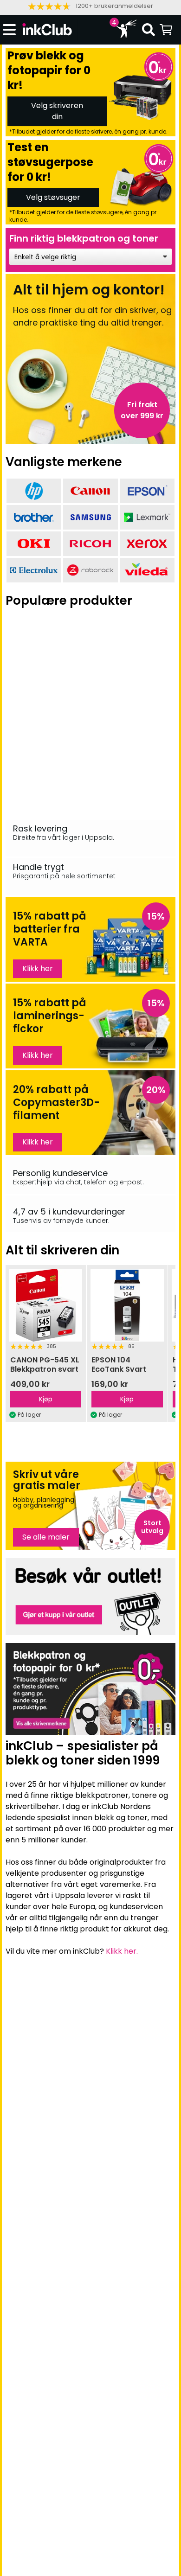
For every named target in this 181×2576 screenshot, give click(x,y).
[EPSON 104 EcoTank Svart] (127, 1305)
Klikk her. (122, 1951)
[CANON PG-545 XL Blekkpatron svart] (46, 1305)
